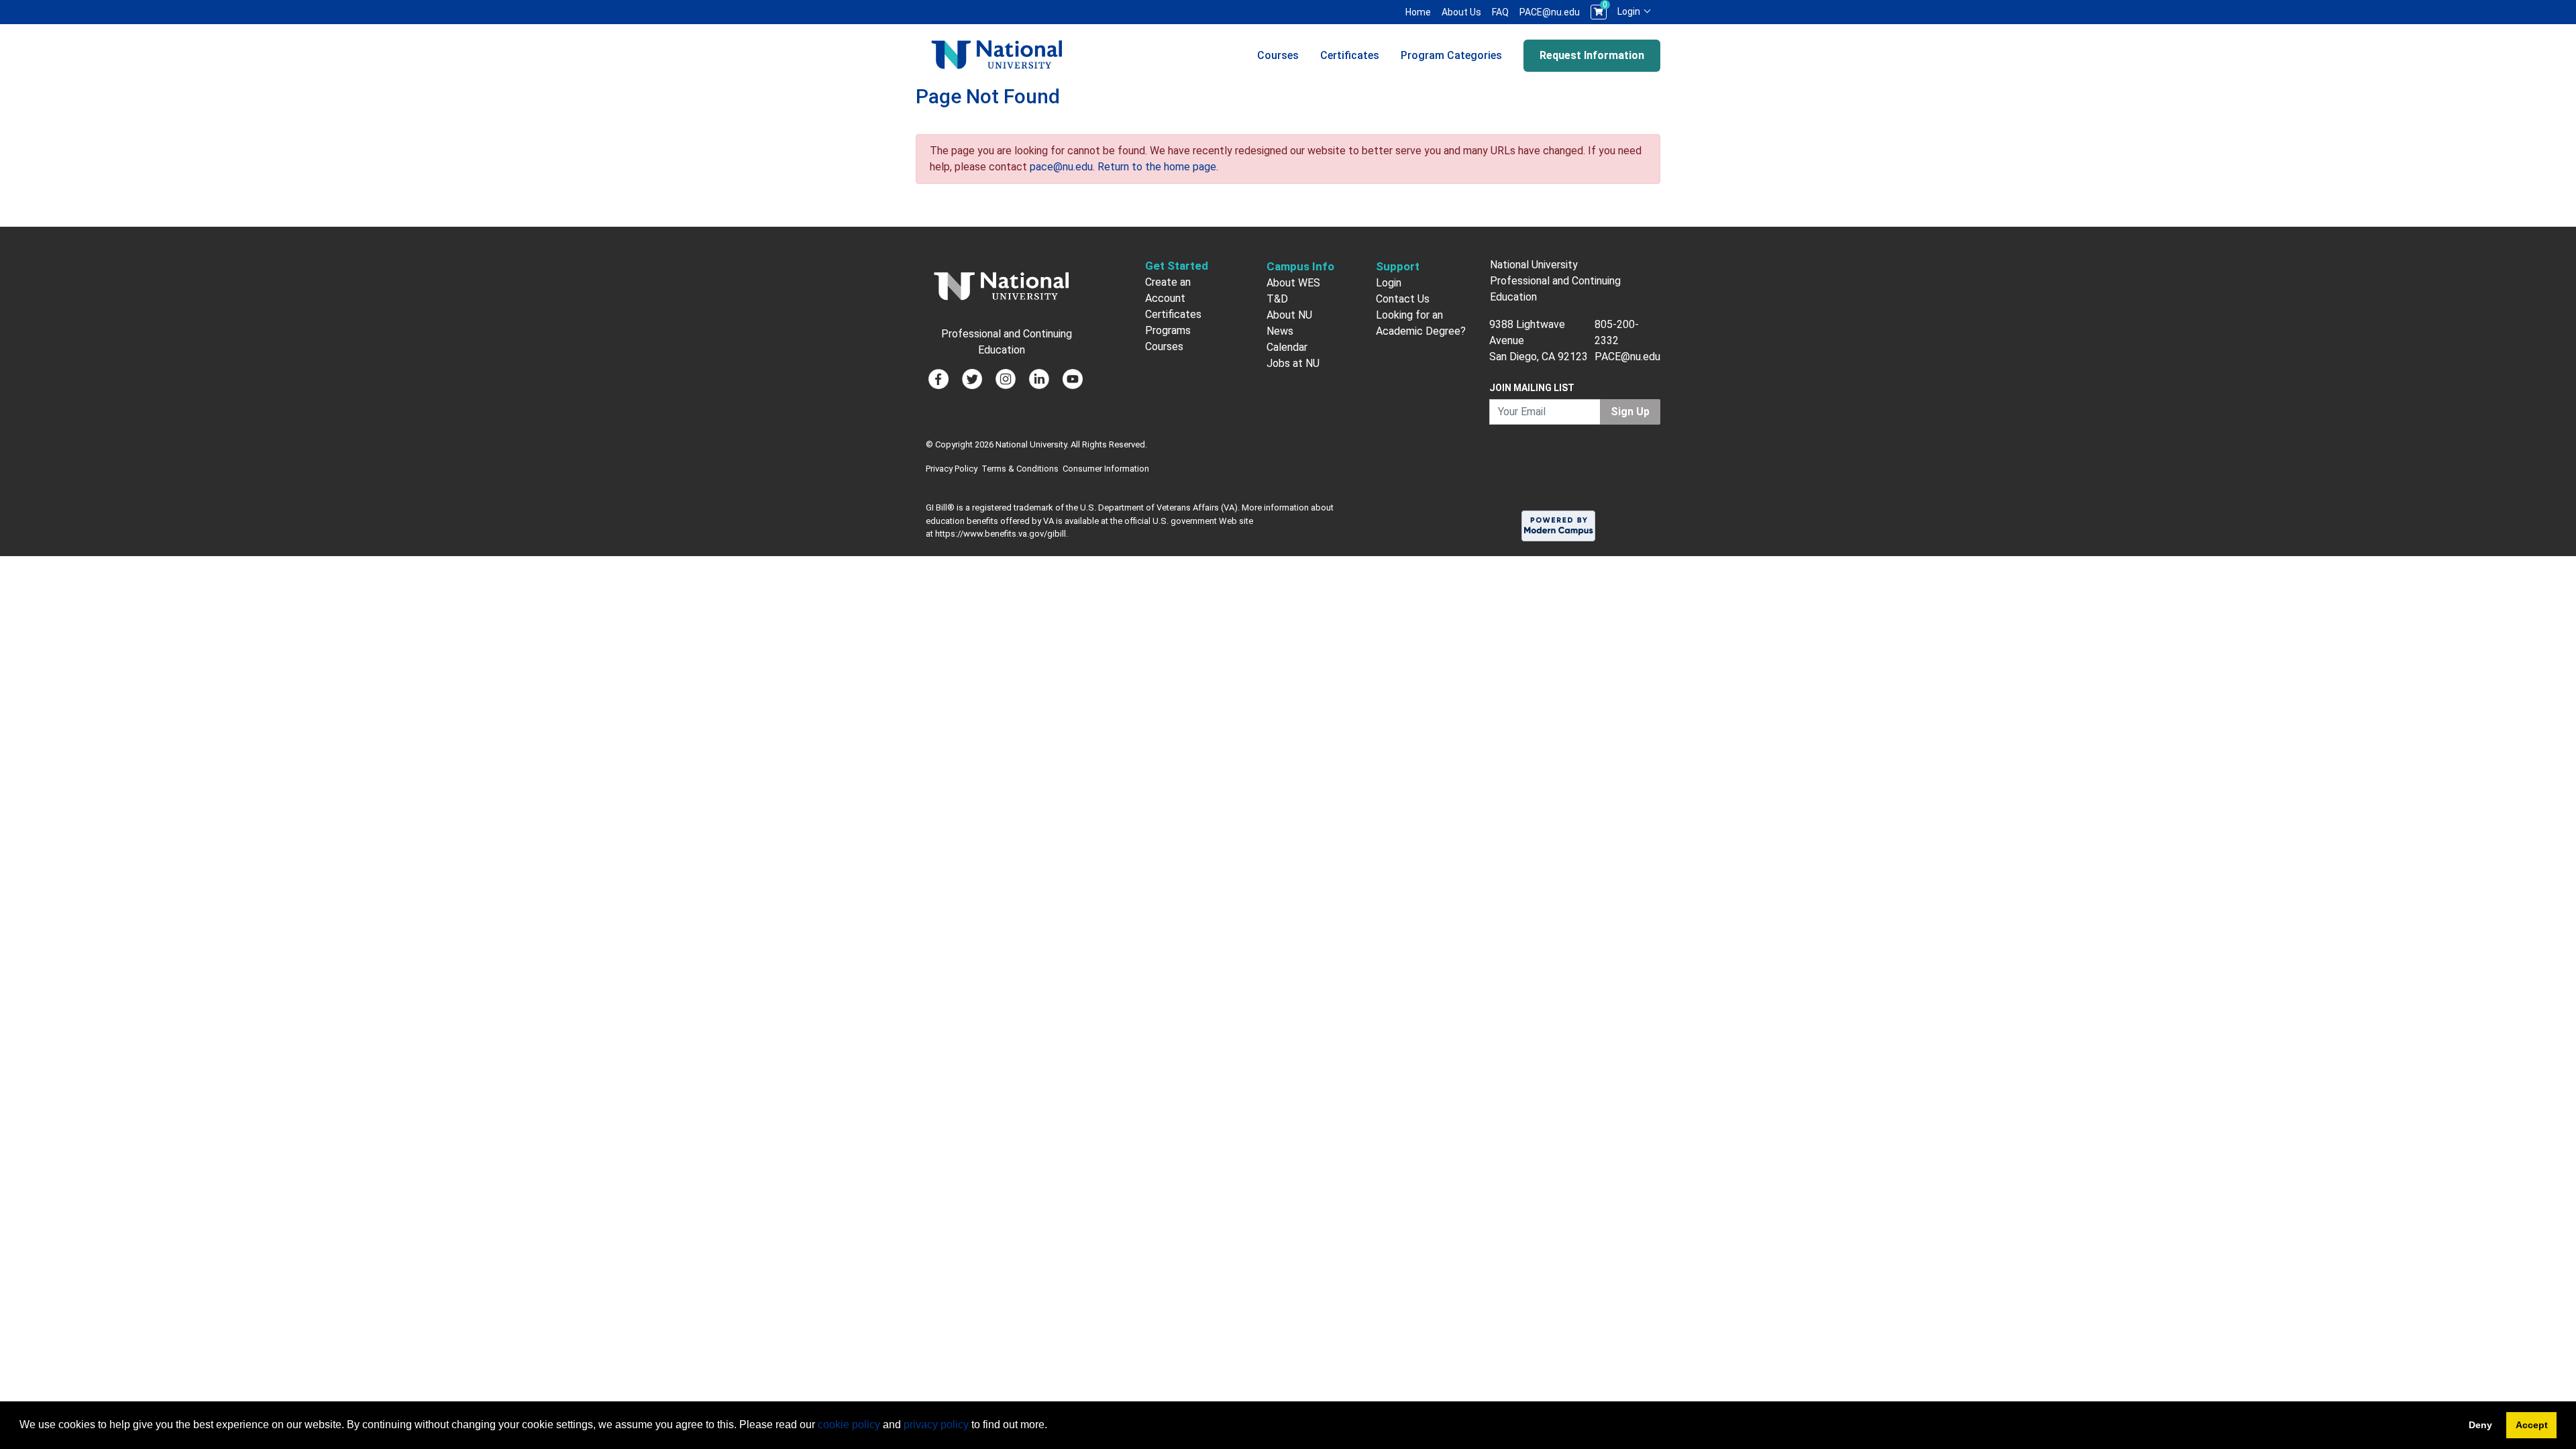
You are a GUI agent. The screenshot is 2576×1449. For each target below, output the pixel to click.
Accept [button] (2532, 1425)
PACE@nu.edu (1550, 12)
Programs (1168, 330)
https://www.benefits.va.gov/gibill (1001, 534)
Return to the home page (1157, 167)
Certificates (1350, 55)
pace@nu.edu (1061, 167)
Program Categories (1451, 55)
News (1280, 331)
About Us (1461, 12)
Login (1630, 11)
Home (1418, 12)
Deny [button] (2480, 1425)
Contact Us (1403, 299)
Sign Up (1630, 412)
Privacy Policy (952, 469)
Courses (1278, 55)
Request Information (1592, 55)
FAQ (1500, 12)
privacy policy (936, 1425)
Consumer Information (1106, 469)
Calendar (1287, 347)
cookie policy (849, 1425)
